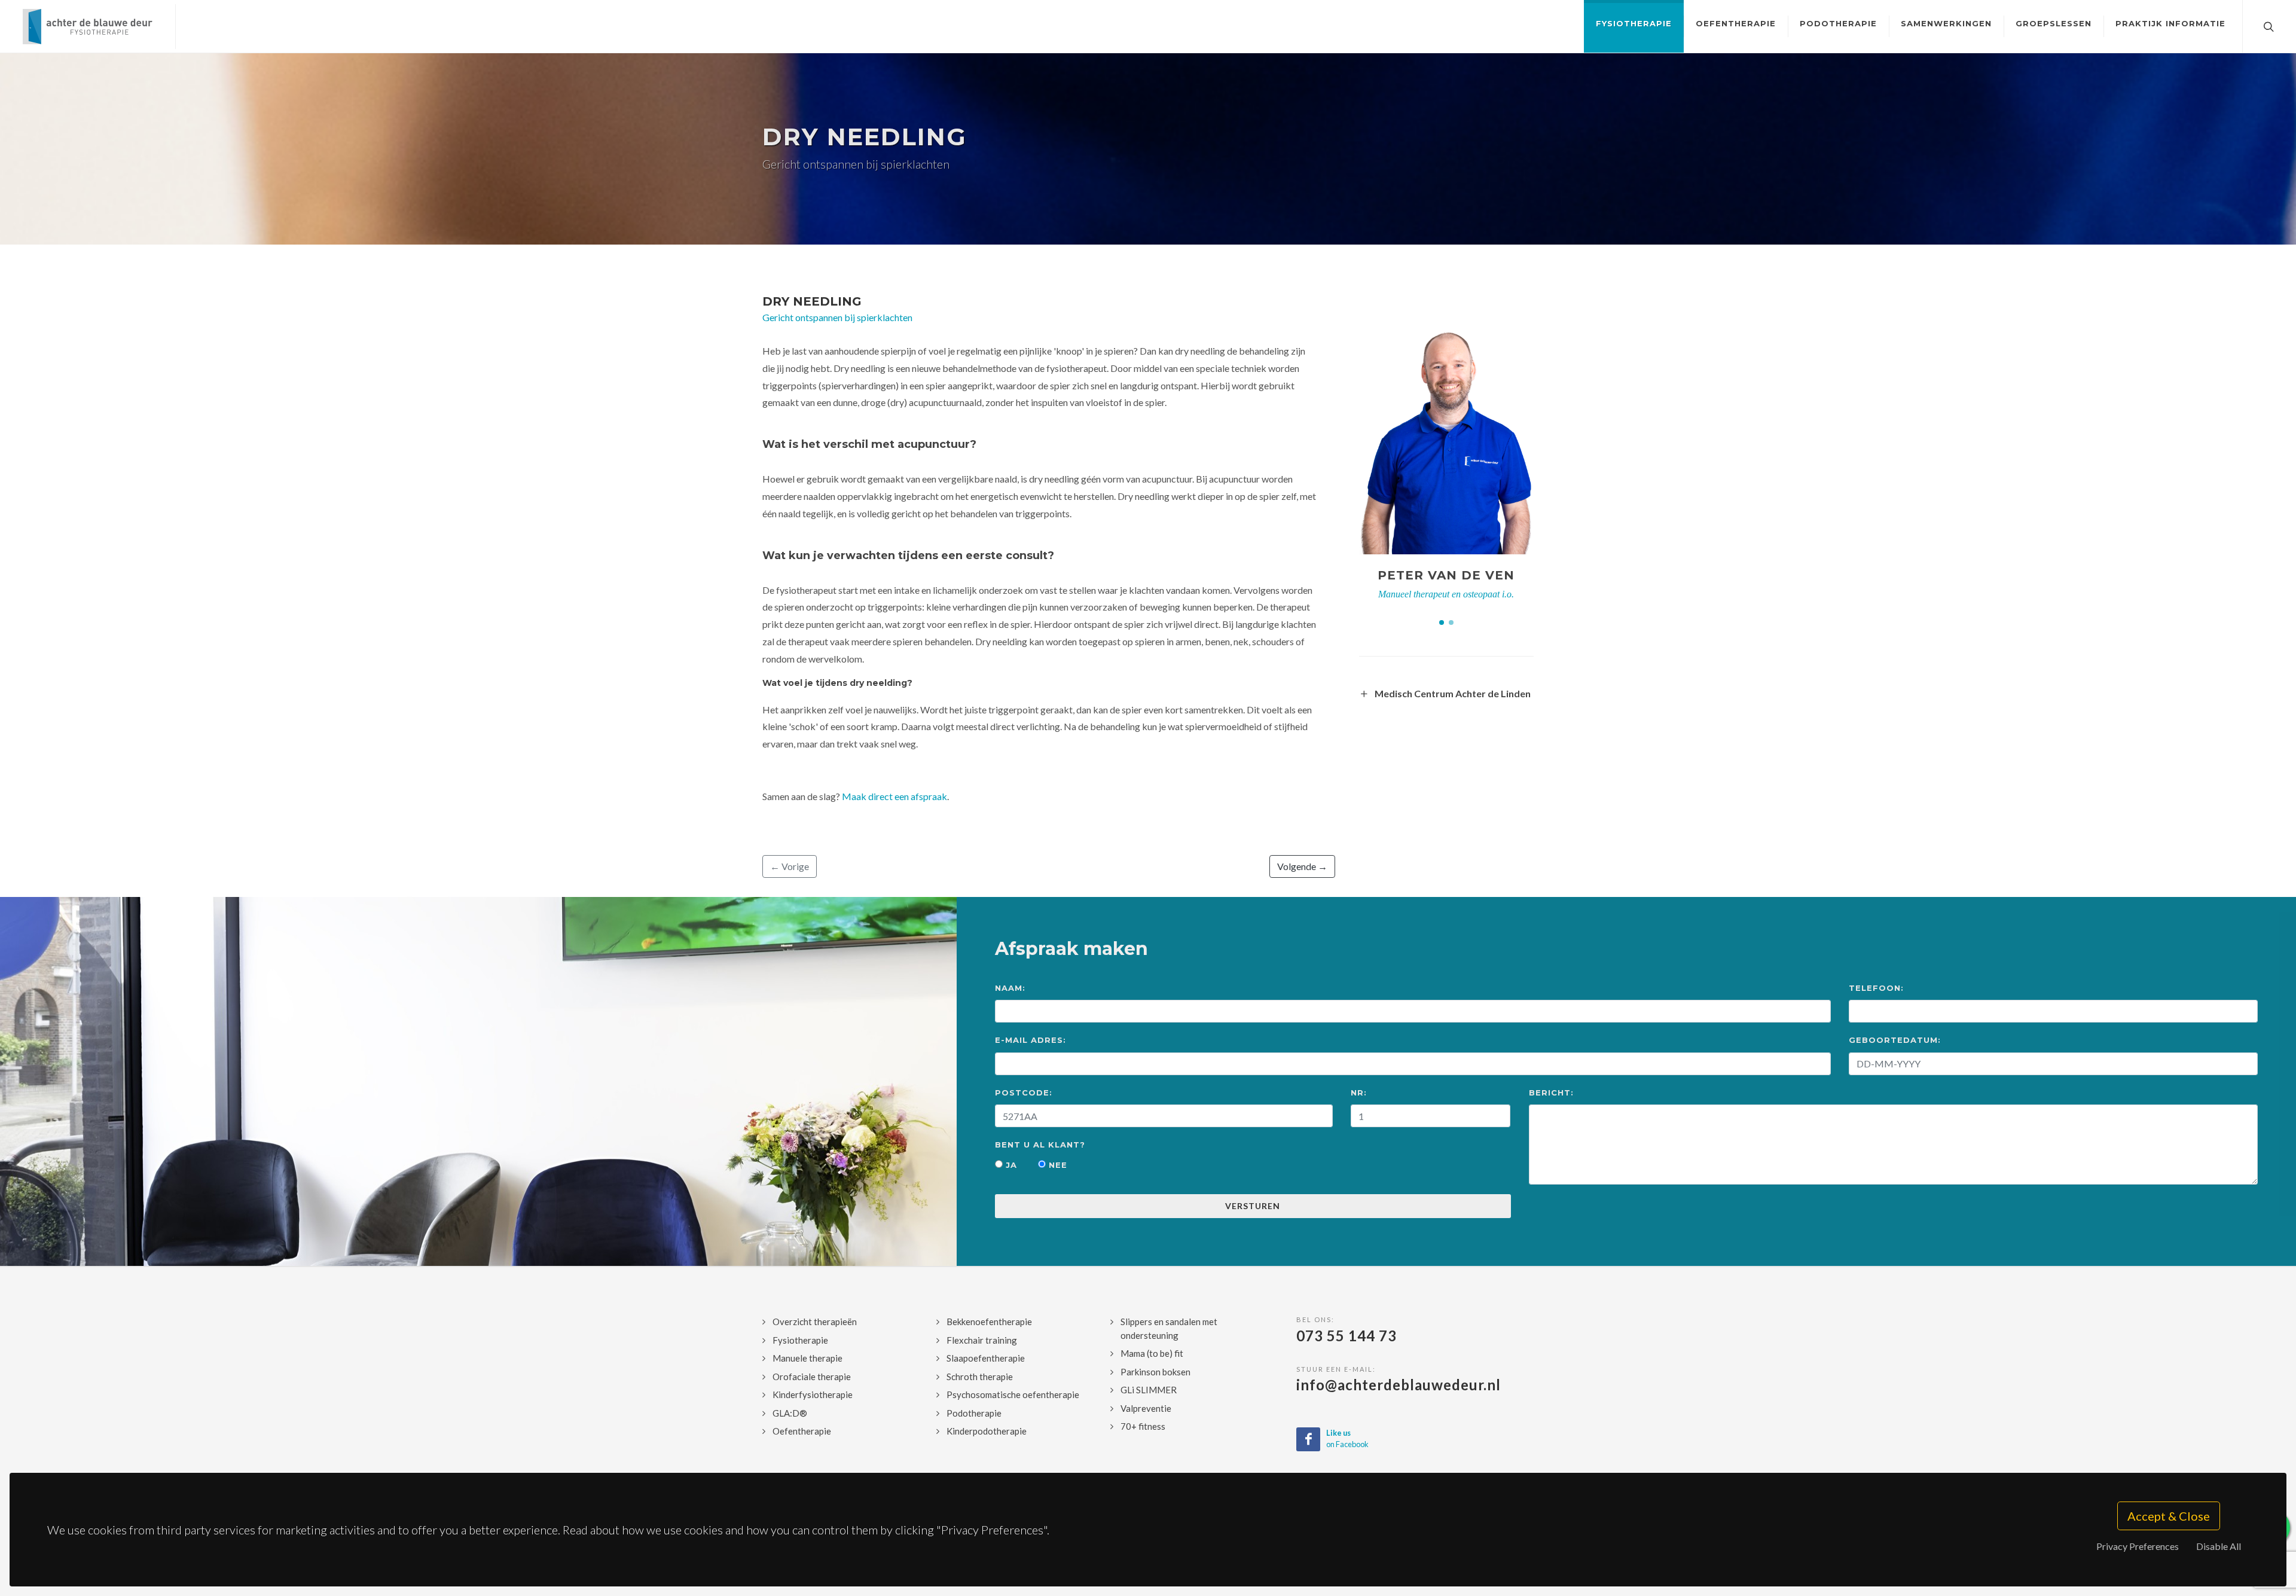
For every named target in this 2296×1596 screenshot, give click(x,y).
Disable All (2219, 1546)
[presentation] (1544, 447)
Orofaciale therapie (812, 1377)
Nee (1057, 1165)
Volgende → (1302, 866)
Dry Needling (812, 301)
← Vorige (790, 866)
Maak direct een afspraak (894, 796)
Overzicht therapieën (815, 1322)
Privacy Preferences (2138, 1546)
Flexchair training (982, 1340)
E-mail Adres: (1031, 1040)
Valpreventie (1146, 1408)
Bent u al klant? (1040, 1145)
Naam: (1010, 988)
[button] (1442, 622)
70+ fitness (1143, 1426)
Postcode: (1024, 1093)
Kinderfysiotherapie (813, 1394)
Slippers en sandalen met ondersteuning (1169, 1328)
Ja (1010, 1165)
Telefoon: (1876, 988)
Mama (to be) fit (1152, 1353)
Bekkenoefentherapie (989, 1322)
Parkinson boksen (1155, 1372)
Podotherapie (974, 1413)
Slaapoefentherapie (986, 1358)
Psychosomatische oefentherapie (1013, 1394)
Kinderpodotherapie (987, 1431)
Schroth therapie (980, 1377)
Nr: (1359, 1093)
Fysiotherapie (800, 1340)
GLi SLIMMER (1149, 1390)
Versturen (1253, 1206)
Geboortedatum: (1895, 1040)
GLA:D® (790, 1413)
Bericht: (1551, 1093)
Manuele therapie (807, 1358)
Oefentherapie (802, 1431)
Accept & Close (2169, 1516)
